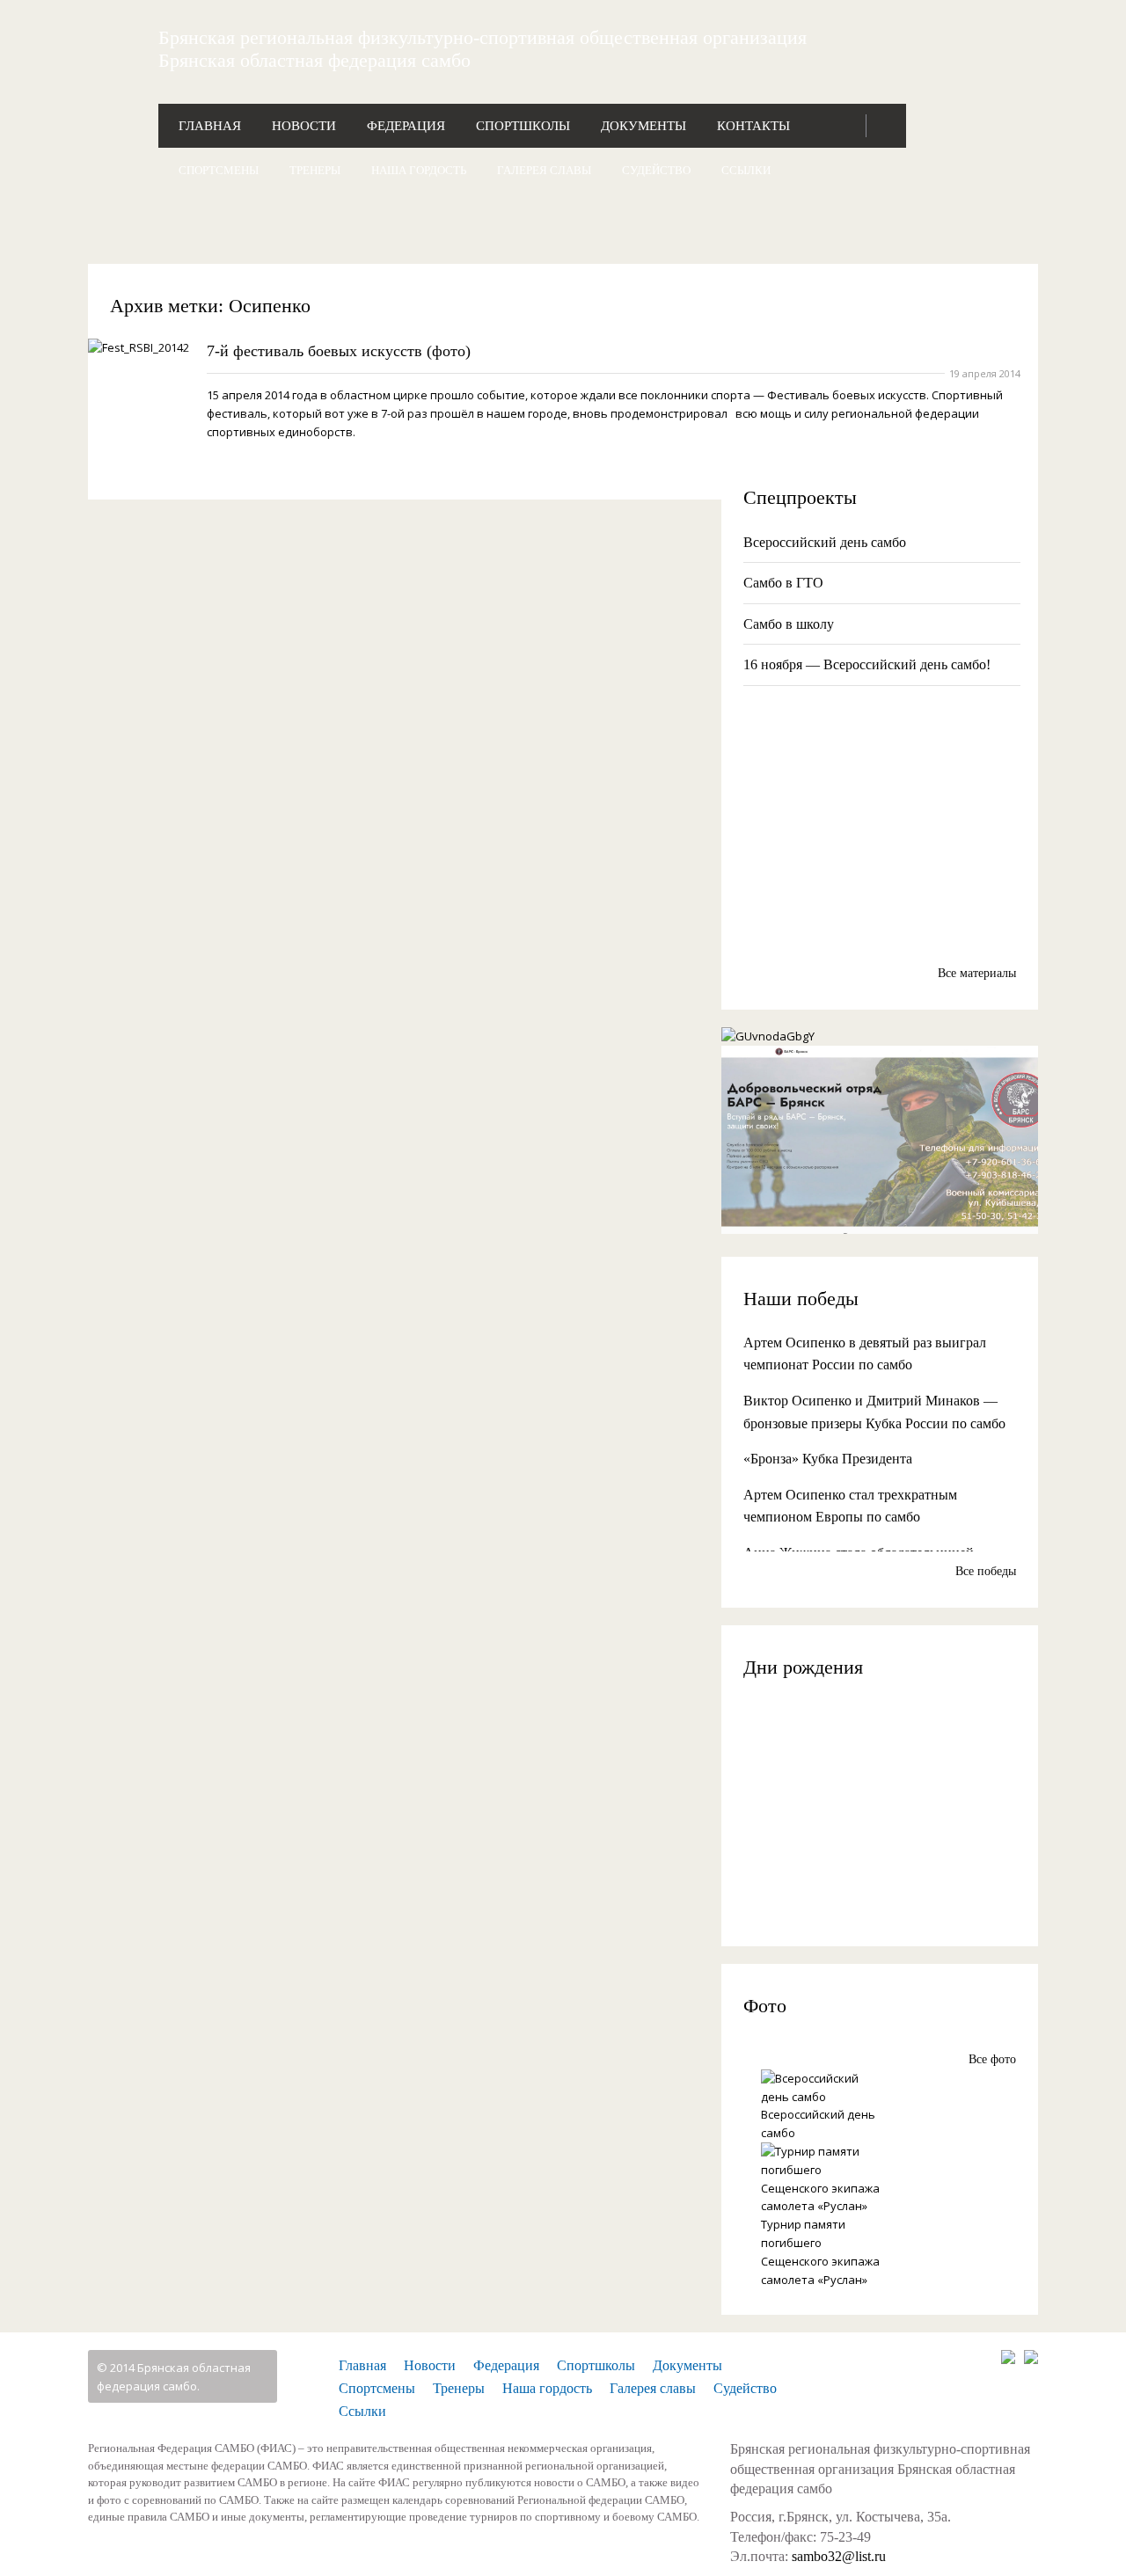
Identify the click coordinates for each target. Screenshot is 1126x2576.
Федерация (406, 126)
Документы (643, 126)
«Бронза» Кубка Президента (828, 1459)
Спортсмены (219, 170)
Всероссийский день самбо (825, 542)
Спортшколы (523, 126)
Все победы (986, 1571)
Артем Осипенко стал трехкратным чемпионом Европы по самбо (850, 1506)
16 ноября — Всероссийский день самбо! (867, 664)
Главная (210, 126)
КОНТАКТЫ (753, 126)
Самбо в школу (789, 624)
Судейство (656, 170)
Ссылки (746, 170)
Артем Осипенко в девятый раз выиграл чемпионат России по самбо (865, 1354)
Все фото (992, 2059)
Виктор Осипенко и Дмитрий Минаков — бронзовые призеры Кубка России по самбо (874, 1412)
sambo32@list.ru (839, 2556)
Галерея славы (544, 170)
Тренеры (315, 170)
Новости (304, 126)
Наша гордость (419, 170)
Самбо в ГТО (783, 583)
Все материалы (977, 973)
